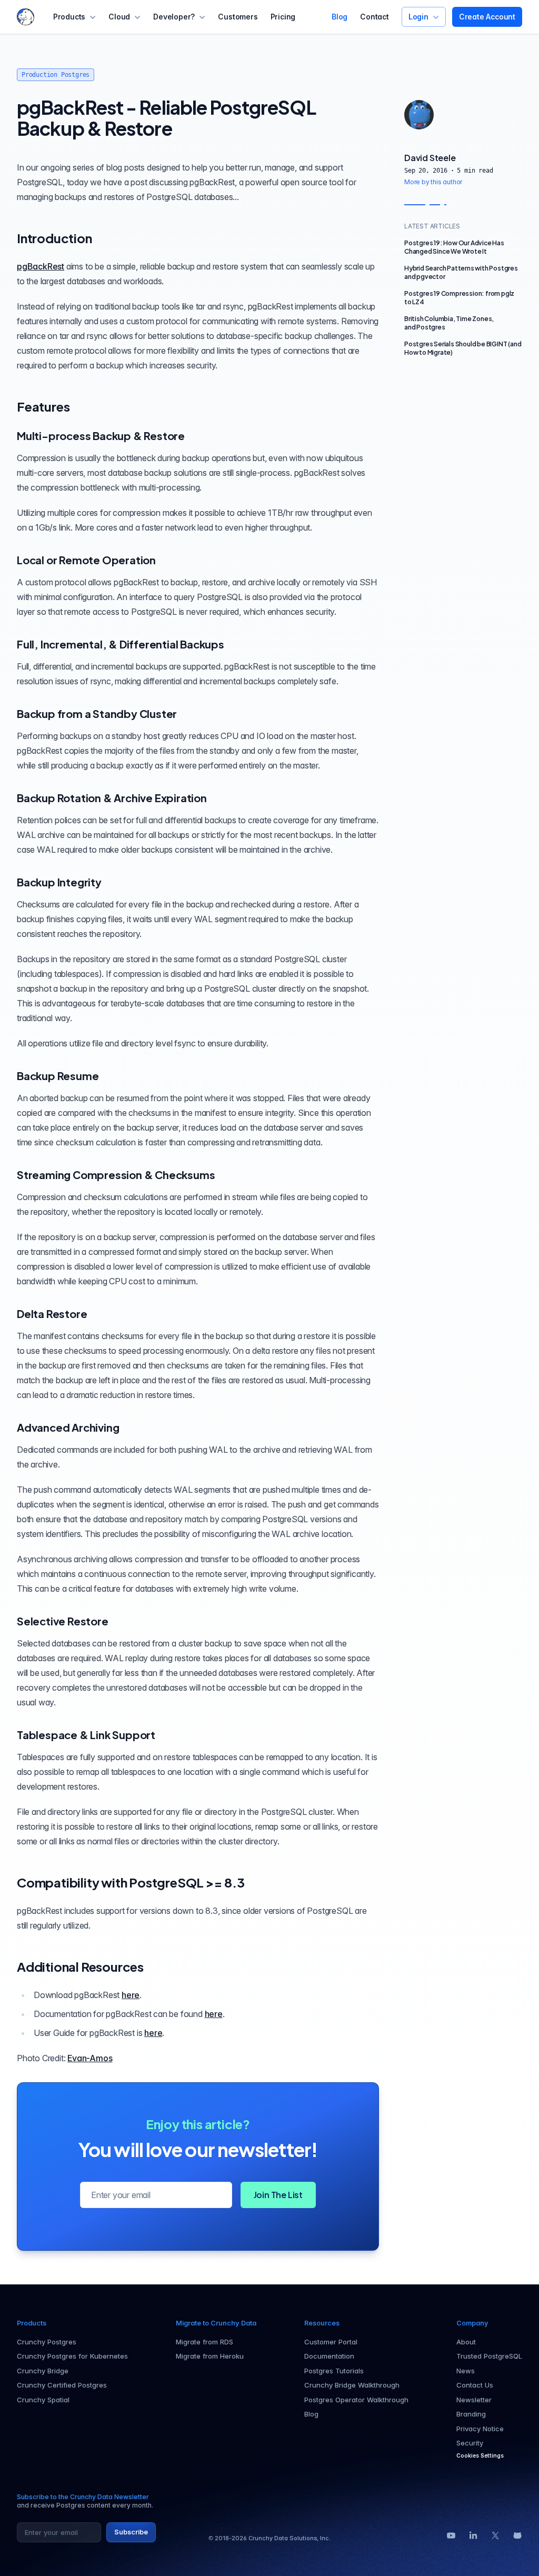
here (131, 1995)
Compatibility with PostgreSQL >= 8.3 (131, 1882)
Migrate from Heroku (210, 2356)
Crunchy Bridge (43, 2371)
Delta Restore (52, 1314)
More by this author (433, 182)
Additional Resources (80, 1966)
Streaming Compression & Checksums (116, 1175)
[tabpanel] (463, 169)
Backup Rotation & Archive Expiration (112, 798)
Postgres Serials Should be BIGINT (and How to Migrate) (463, 348)
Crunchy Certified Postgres (62, 2385)
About (466, 2342)
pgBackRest (41, 266)
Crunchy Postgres (47, 2342)
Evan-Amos (90, 2058)
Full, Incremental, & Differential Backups (121, 644)
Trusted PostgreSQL (489, 2356)
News (466, 2371)
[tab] (419, 115)
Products (69, 17)
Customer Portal (331, 2342)
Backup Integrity (59, 882)
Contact (375, 17)
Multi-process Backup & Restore (101, 436)
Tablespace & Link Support (86, 1735)
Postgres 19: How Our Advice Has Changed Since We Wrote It (454, 247)
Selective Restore (63, 1621)
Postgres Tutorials (334, 2371)
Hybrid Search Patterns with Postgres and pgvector (461, 272)
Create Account (487, 17)
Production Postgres (56, 75)
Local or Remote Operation (86, 560)
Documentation (329, 2356)
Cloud (119, 17)
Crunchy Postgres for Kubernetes (72, 2356)
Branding (471, 2414)
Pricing (283, 17)
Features (43, 406)
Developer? (174, 17)
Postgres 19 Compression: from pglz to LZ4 (459, 298)
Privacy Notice (480, 2429)
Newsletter (474, 2400)
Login (418, 17)
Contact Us (475, 2385)
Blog (340, 17)
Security (470, 2443)
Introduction (54, 238)
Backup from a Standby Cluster (97, 713)
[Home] (26, 17)
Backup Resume (58, 1076)
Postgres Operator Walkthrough (356, 2400)
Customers (238, 17)
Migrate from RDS (204, 2342)
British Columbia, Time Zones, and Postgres (449, 323)
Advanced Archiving (68, 1427)
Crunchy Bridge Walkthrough (352, 2385)
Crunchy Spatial (43, 2400)
